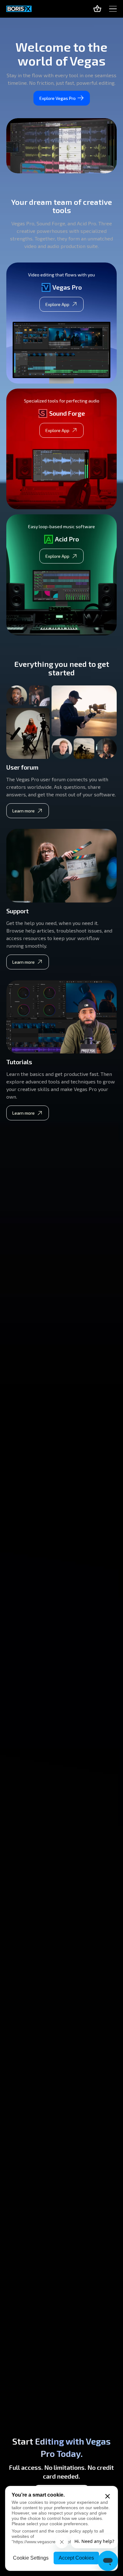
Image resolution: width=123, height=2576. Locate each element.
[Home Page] (19, 9)
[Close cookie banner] (108, 2496)
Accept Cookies (76, 2558)
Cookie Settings (31, 2558)
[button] (113, 9)
